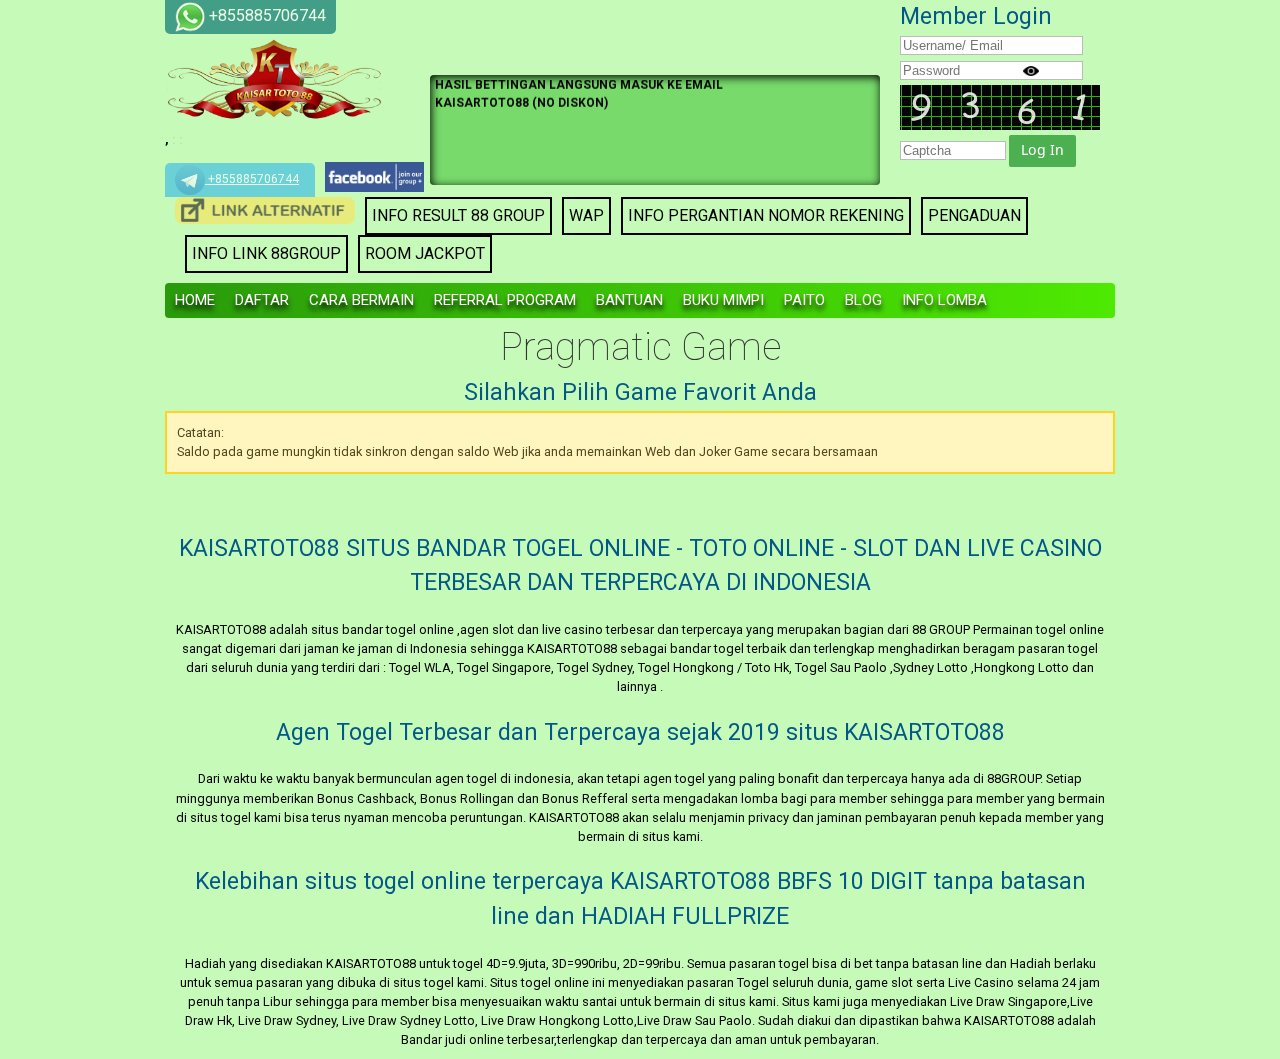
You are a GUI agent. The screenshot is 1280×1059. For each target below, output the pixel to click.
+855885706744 (252, 179)
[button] (1042, 151)
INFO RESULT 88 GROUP (458, 215)
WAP (586, 215)
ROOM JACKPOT (425, 253)
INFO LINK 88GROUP (266, 253)
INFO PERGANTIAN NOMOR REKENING (766, 215)
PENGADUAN (974, 215)
